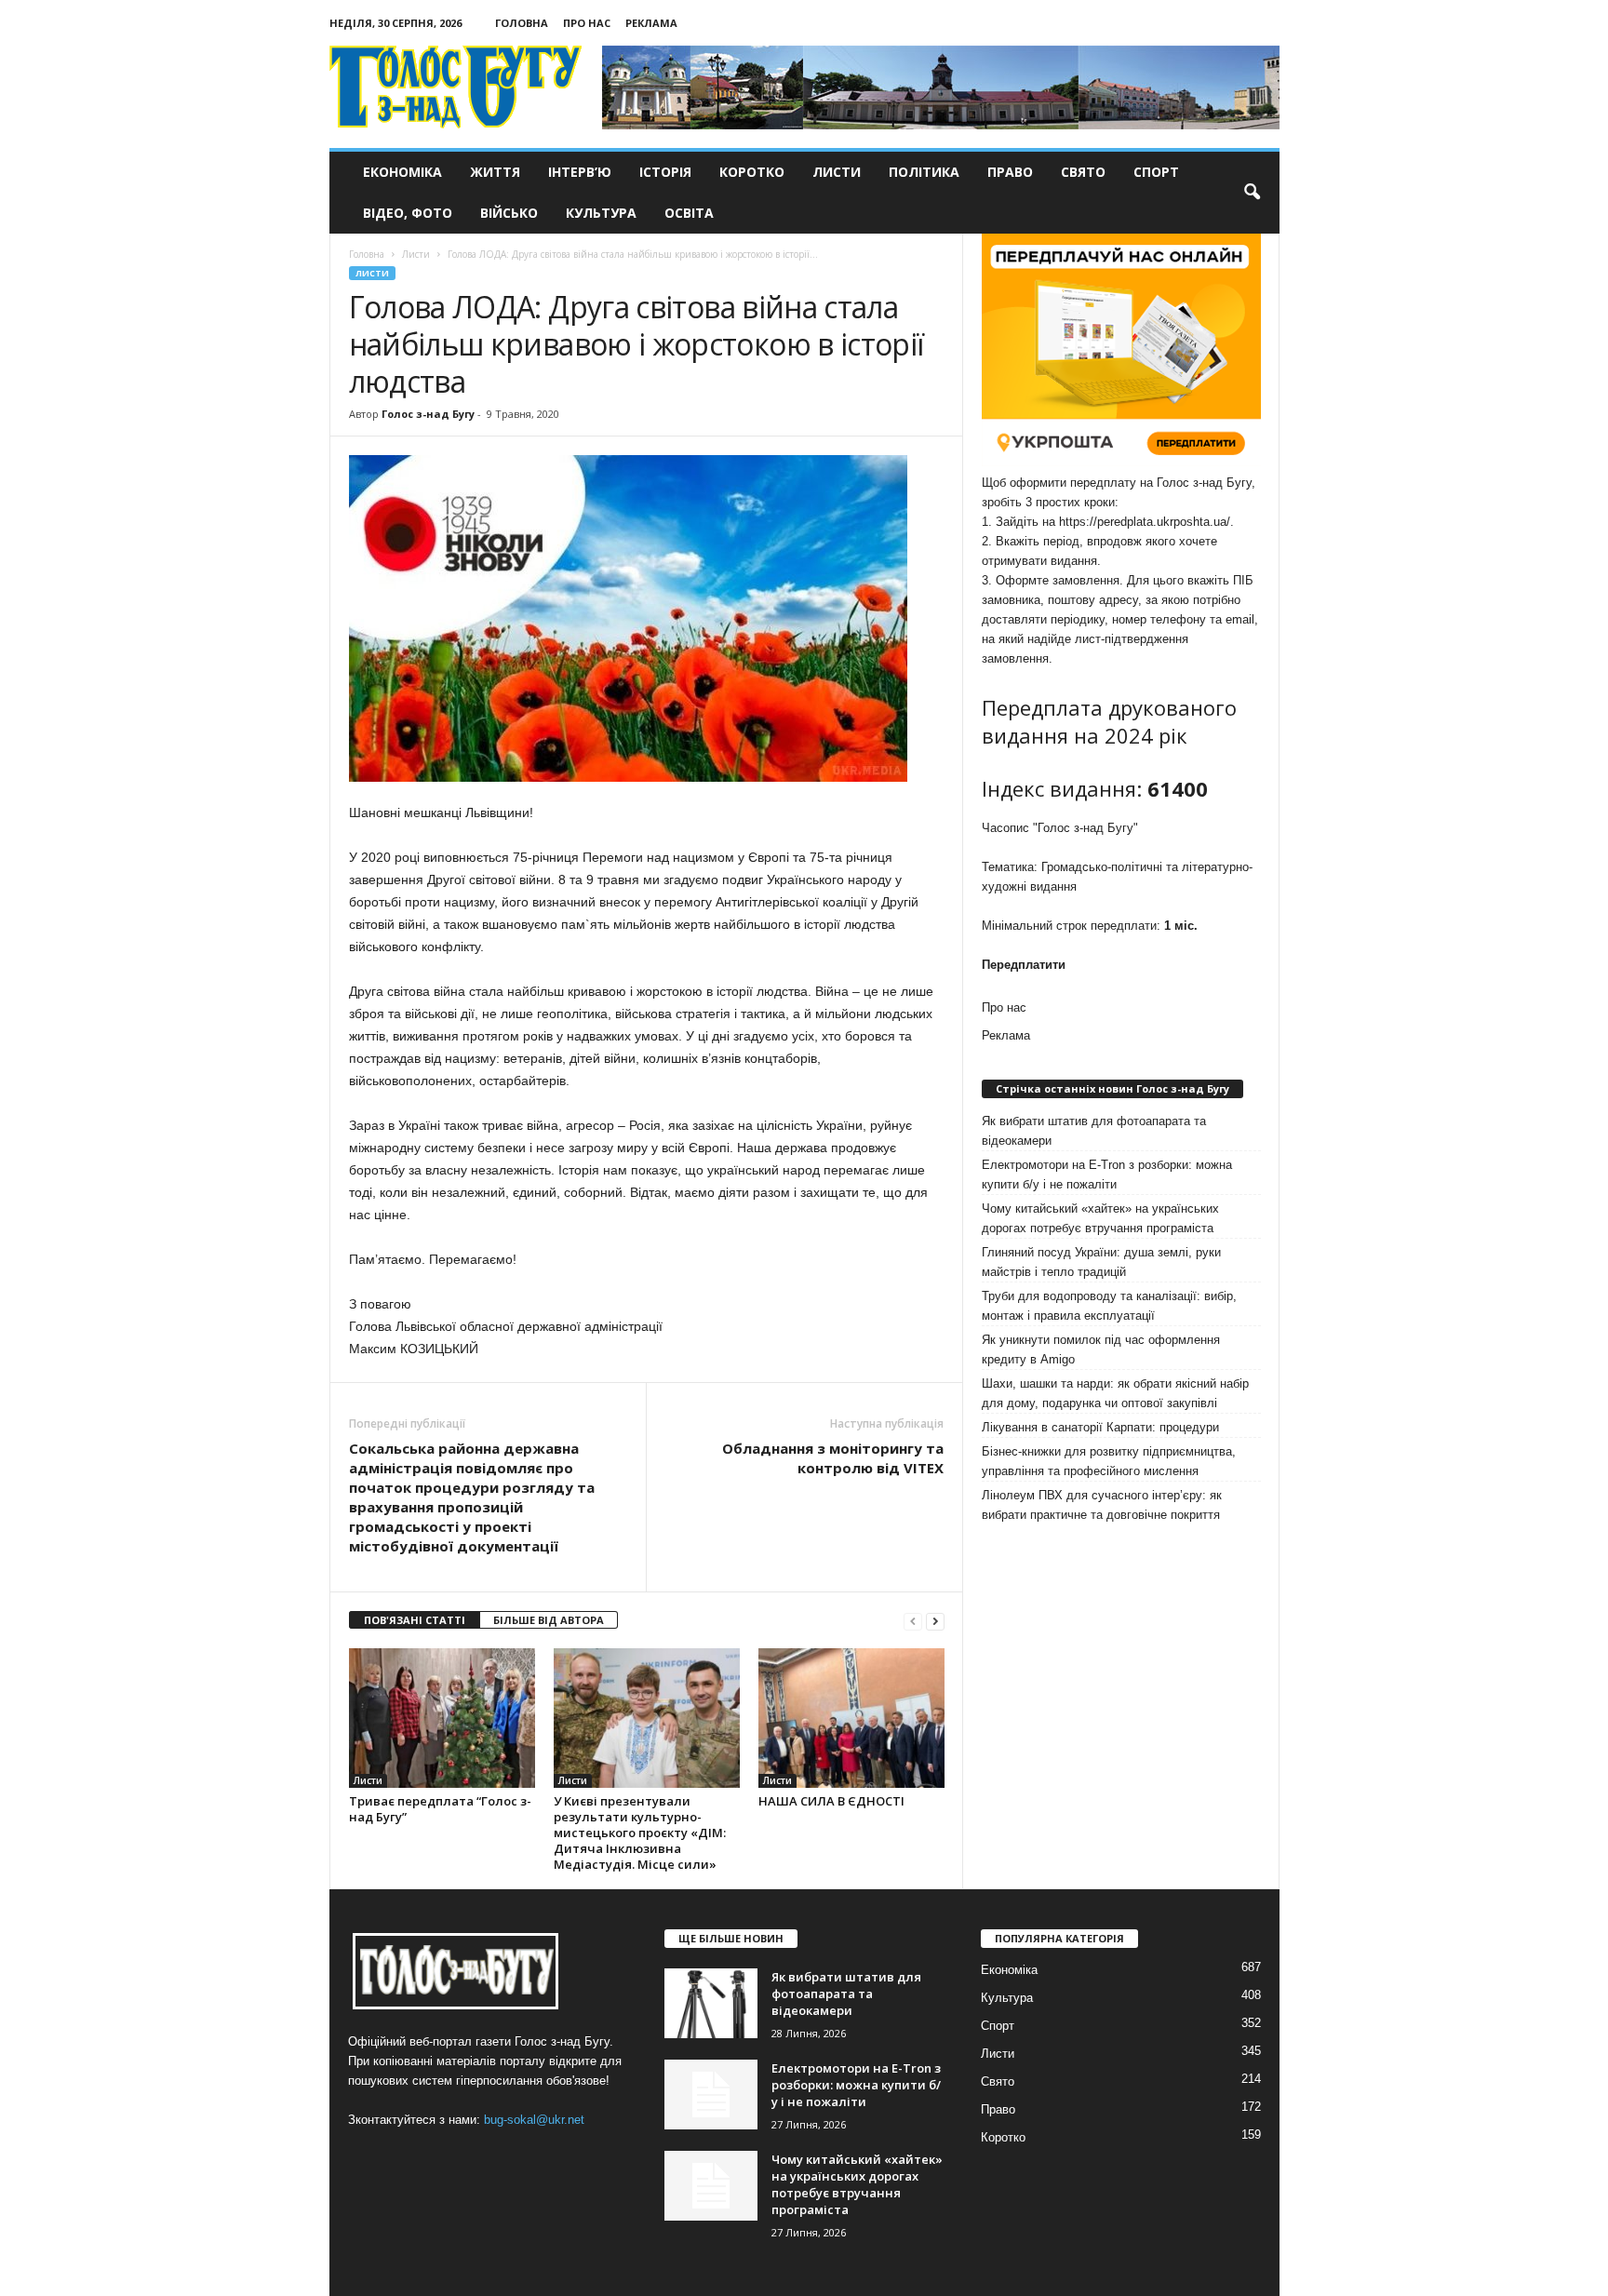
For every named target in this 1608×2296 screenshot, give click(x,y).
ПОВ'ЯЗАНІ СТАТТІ (415, 1620)
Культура (601, 213)
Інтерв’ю (580, 172)
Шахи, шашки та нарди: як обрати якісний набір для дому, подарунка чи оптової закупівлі (1115, 1393)
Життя (495, 172)
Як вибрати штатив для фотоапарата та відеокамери (1094, 1131)
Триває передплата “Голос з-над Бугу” (440, 1809)
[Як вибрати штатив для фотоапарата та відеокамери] (711, 2003)
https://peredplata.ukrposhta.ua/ (1145, 522)
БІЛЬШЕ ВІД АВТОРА (549, 1620)
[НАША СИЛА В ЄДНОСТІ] (851, 1718)
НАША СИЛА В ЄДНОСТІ (831, 1801)
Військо (509, 213)
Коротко (752, 172)
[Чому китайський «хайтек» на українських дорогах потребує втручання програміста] (711, 2186)
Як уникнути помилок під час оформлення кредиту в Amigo (1101, 1349)
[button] (1252, 193)
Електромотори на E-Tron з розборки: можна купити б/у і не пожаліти (1107, 1175)
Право (1010, 172)
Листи (837, 172)
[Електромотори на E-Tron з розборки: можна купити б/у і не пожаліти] (711, 2095)
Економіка (402, 172)
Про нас (587, 23)
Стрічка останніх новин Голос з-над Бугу (1112, 1088)
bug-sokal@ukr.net (534, 2120)
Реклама (651, 23)
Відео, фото (408, 213)
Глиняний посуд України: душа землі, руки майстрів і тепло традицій (1101, 1262)
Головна (522, 23)
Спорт (1156, 172)
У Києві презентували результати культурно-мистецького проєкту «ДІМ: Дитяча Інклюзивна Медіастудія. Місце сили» (640, 1833)
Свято (1083, 172)
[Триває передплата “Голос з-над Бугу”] (442, 1718)
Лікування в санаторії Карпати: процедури (1100, 1427)
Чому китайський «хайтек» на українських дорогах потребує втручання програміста (1100, 1218)
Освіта (689, 213)
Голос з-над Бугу (428, 414)
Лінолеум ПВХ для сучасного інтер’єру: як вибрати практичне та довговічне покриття (1102, 1505)
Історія (665, 172)
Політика (924, 172)
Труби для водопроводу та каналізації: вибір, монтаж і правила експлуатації (1109, 1306)
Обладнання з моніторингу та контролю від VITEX (833, 1458)
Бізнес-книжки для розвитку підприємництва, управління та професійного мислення (1109, 1461)
